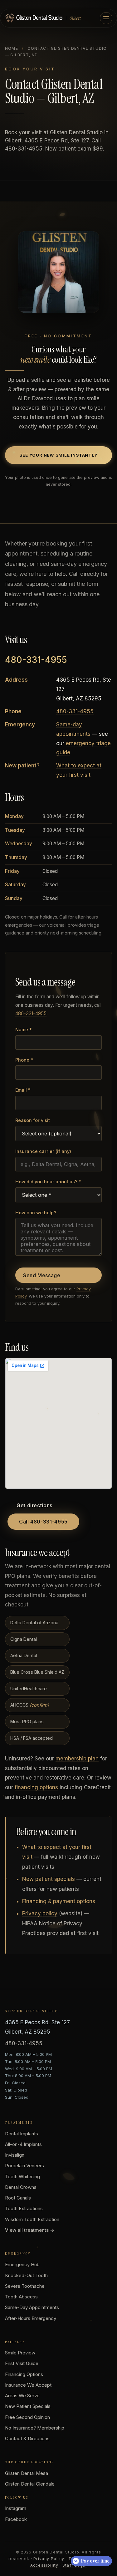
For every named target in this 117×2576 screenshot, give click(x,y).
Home (12, 48)
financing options (36, 1787)
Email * (23, 1090)
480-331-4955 (36, 660)
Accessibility (44, 2565)
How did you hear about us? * (48, 1182)
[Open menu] (106, 18)
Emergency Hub (22, 2264)
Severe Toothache (25, 2286)
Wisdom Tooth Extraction (32, 2219)
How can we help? (36, 1213)
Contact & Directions (27, 2438)
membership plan (77, 1759)
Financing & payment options (59, 1901)
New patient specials (49, 1879)
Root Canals (18, 2198)
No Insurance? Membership (35, 2428)
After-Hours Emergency (31, 2318)
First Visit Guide (22, 2363)
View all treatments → (30, 2230)
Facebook (16, 2519)
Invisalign (15, 2155)
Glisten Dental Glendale (30, 2484)
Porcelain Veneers (24, 2166)
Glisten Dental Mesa (27, 2473)
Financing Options (24, 2374)
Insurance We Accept (28, 2385)
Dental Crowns (21, 2187)
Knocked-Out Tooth (26, 2275)
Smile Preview (20, 2353)
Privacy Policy (49, 2559)
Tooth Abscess (21, 2297)
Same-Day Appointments (32, 2307)
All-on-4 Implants (23, 2144)
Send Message (42, 1275)
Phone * (24, 1060)
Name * (24, 1029)
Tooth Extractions (24, 2208)
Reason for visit (33, 1120)
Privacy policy (40, 1913)
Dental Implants (22, 2134)
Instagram (16, 2508)
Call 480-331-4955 (43, 1522)
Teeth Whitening (22, 2177)
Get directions (34, 1505)
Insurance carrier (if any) (43, 1151)
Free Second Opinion (27, 2417)
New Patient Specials (28, 2406)
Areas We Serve (22, 2396)
